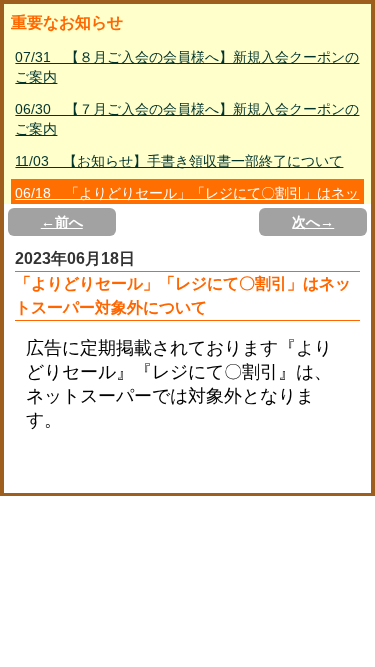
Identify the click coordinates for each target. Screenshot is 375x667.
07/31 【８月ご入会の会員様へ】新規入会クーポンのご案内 (187, 67)
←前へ (62, 222)
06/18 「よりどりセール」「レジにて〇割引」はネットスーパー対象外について (187, 203)
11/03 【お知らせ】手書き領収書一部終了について (179, 161)
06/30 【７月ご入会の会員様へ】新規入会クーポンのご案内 (187, 119)
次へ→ (313, 222)
